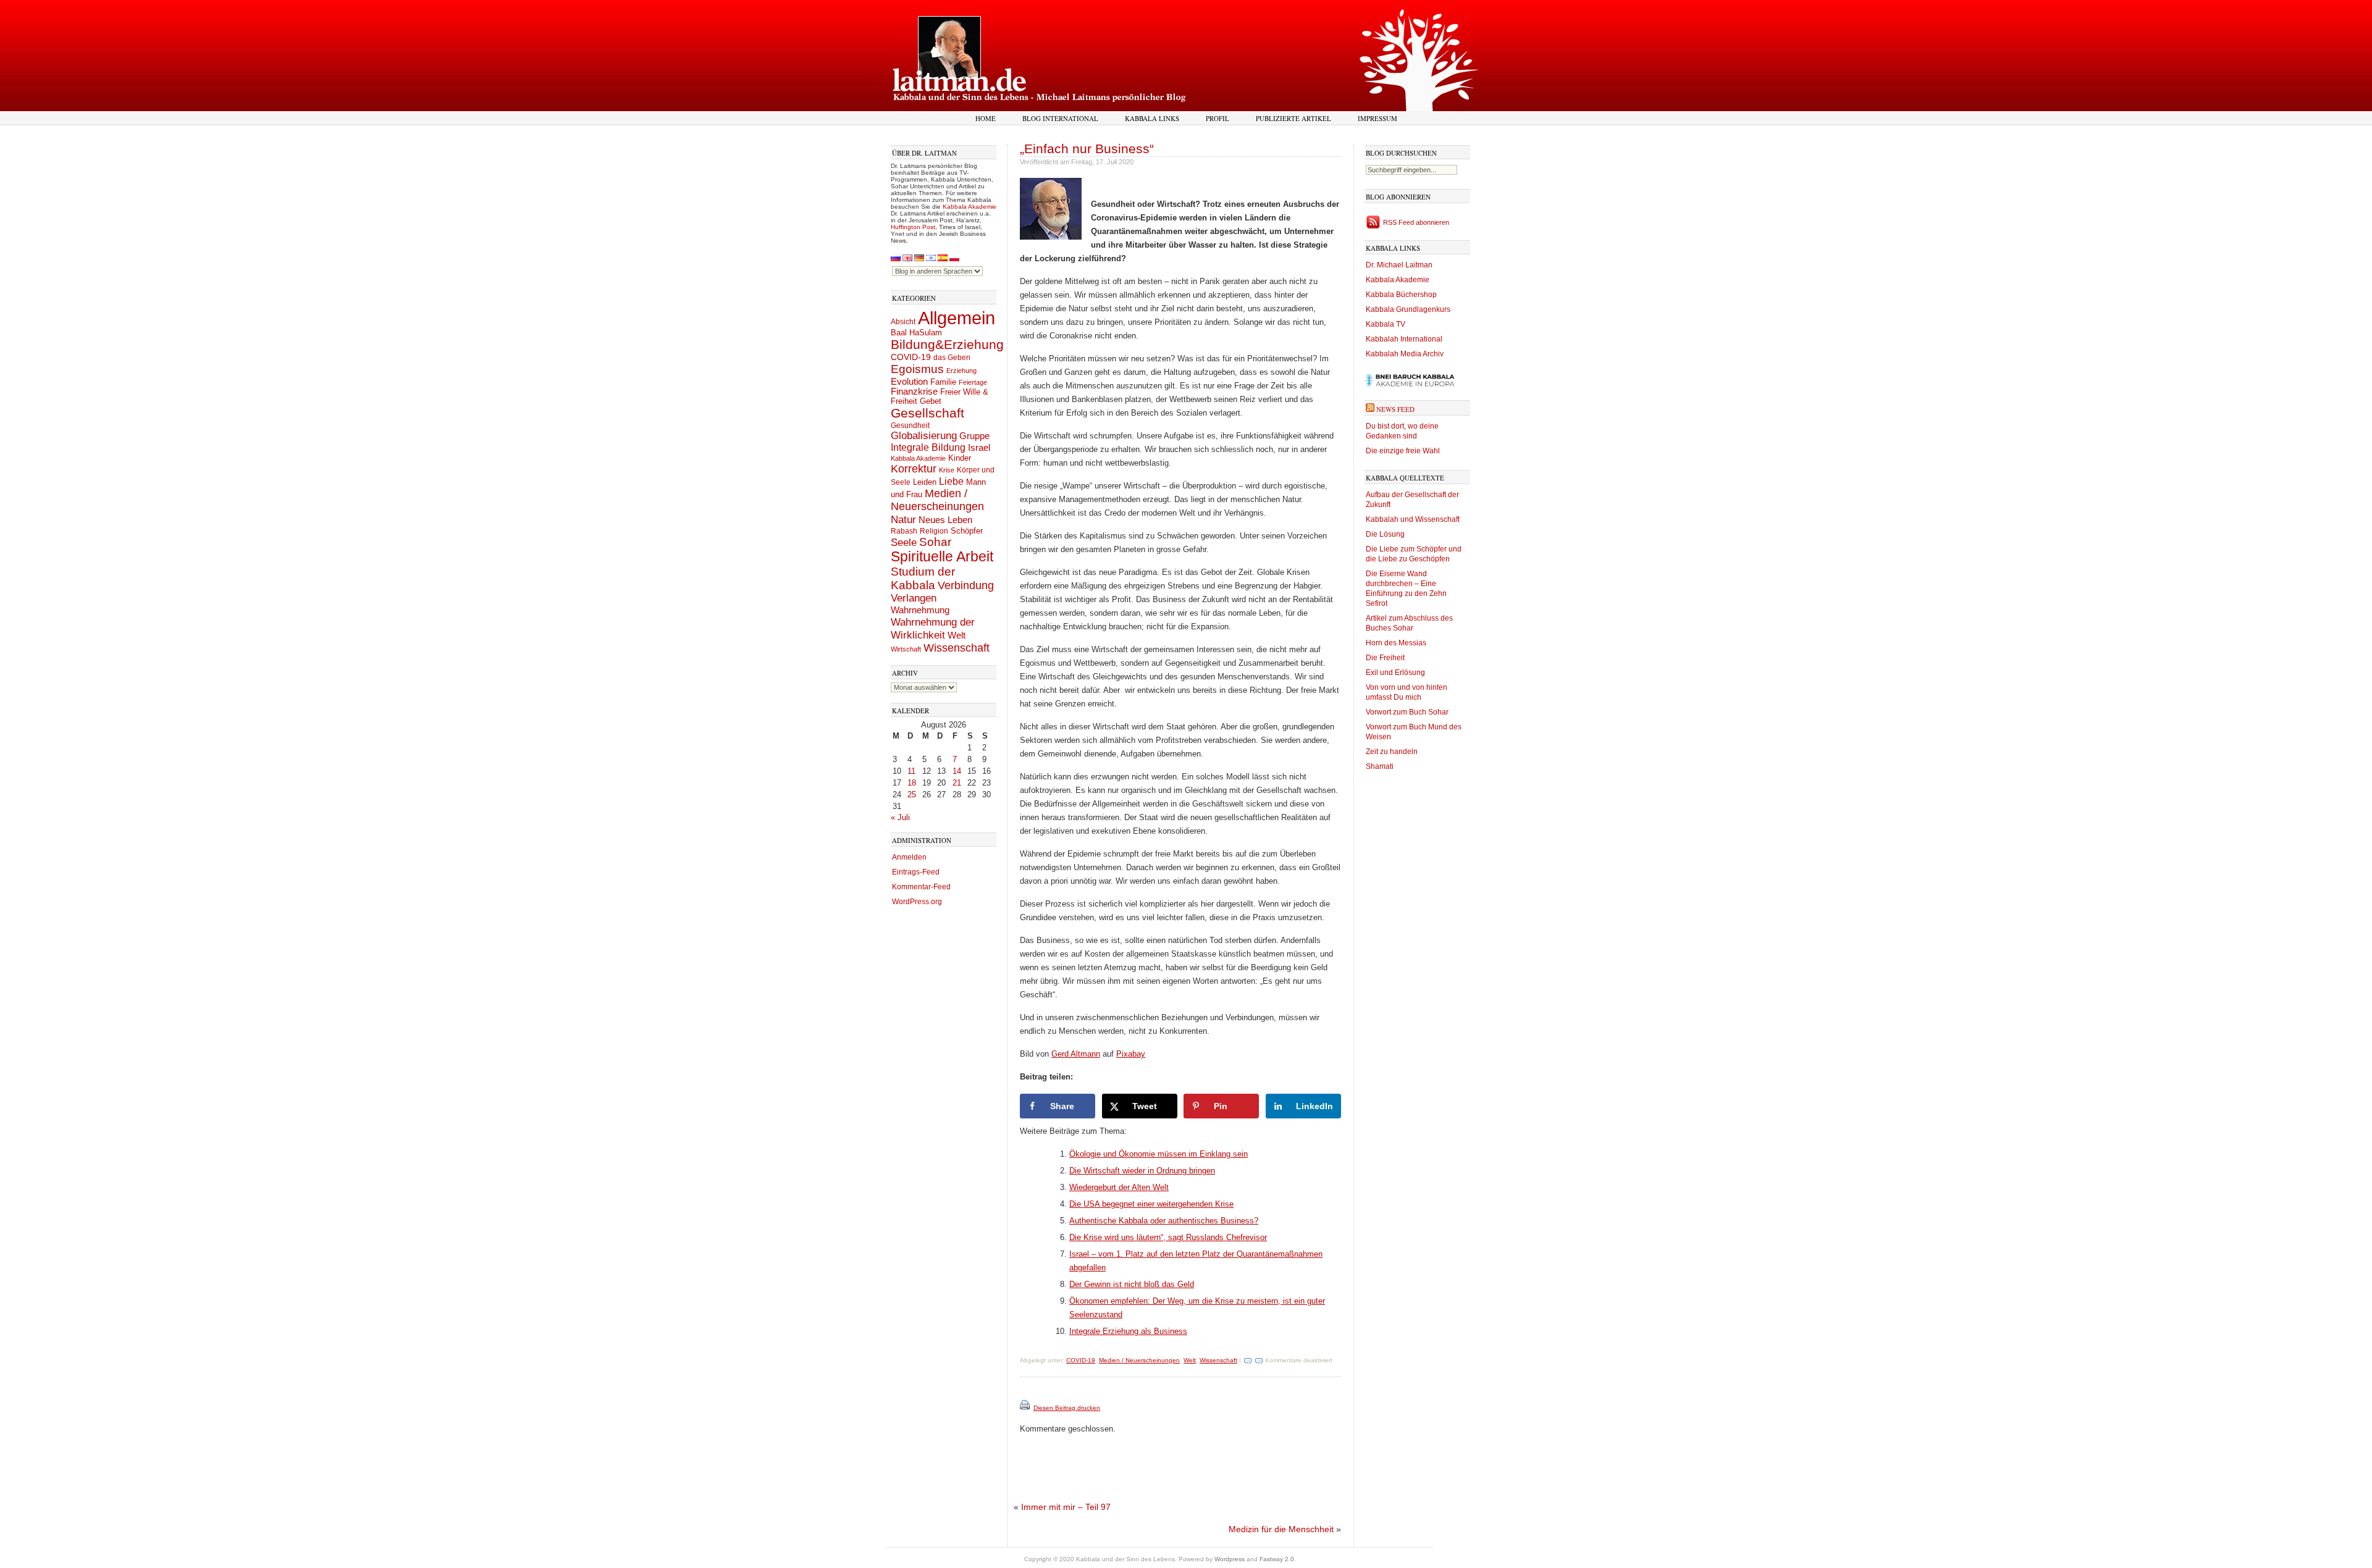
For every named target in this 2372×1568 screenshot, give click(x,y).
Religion (934, 531)
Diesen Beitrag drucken (1067, 1408)
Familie (943, 382)
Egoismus (917, 369)
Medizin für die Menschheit (1281, 1529)
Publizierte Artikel (1293, 118)
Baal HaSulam (916, 333)
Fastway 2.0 (1277, 1559)
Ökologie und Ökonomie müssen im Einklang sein (1159, 1154)
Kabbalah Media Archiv (1405, 354)
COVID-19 (911, 357)
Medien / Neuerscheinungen (937, 500)
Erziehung (961, 371)
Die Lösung (1385, 534)
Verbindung (966, 585)
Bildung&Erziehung (947, 344)
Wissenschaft (957, 648)
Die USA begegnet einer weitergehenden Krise (1151, 1204)
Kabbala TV (1386, 324)
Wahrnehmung (920, 610)
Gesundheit (910, 426)
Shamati (1380, 766)
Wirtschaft (906, 649)
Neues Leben (945, 520)
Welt (957, 635)
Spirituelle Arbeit (942, 557)
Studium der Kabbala (923, 578)
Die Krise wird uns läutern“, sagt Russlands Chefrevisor (1168, 1237)
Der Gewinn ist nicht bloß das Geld (1132, 1284)
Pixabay (1131, 1054)
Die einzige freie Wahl (1403, 451)
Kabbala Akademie (969, 207)
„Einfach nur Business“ (1087, 149)
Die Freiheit (1385, 658)
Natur (903, 519)
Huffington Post (913, 227)
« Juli (900, 817)
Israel (979, 447)
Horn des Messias (1396, 643)
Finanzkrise (914, 392)
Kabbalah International (1404, 339)
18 (912, 783)
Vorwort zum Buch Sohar (1407, 712)
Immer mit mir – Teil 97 (1066, 1507)
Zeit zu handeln (1392, 752)
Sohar (935, 542)
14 (957, 771)
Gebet (931, 401)
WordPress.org (917, 902)
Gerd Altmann (1076, 1054)
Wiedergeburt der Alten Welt (1119, 1187)
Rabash (904, 531)
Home (986, 118)
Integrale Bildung (928, 447)
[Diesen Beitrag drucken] (1026, 1408)
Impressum (1377, 118)
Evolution (909, 381)
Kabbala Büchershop (1401, 295)
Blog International (1060, 118)
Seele (904, 543)
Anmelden (909, 857)
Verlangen (914, 598)
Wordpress (1230, 1559)
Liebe (951, 481)
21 (957, 783)
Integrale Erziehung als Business (1128, 1331)
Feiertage (973, 382)
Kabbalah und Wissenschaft (1413, 519)
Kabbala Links (1152, 118)
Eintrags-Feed (916, 872)
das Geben (952, 358)
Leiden (925, 482)
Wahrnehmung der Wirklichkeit (933, 628)
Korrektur (914, 469)
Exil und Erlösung (1395, 673)
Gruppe (974, 436)
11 (911, 771)
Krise (947, 470)
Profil (1218, 118)
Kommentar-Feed (921, 887)
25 (912, 794)
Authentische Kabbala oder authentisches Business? (1164, 1221)
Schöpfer (967, 531)
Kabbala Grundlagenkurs (1408, 309)
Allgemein (957, 318)
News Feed (1395, 409)
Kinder (960, 458)
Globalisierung (924, 436)
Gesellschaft (927, 413)
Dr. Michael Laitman (1399, 265)
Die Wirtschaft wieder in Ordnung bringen (1142, 1171)
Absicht (903, 322)
